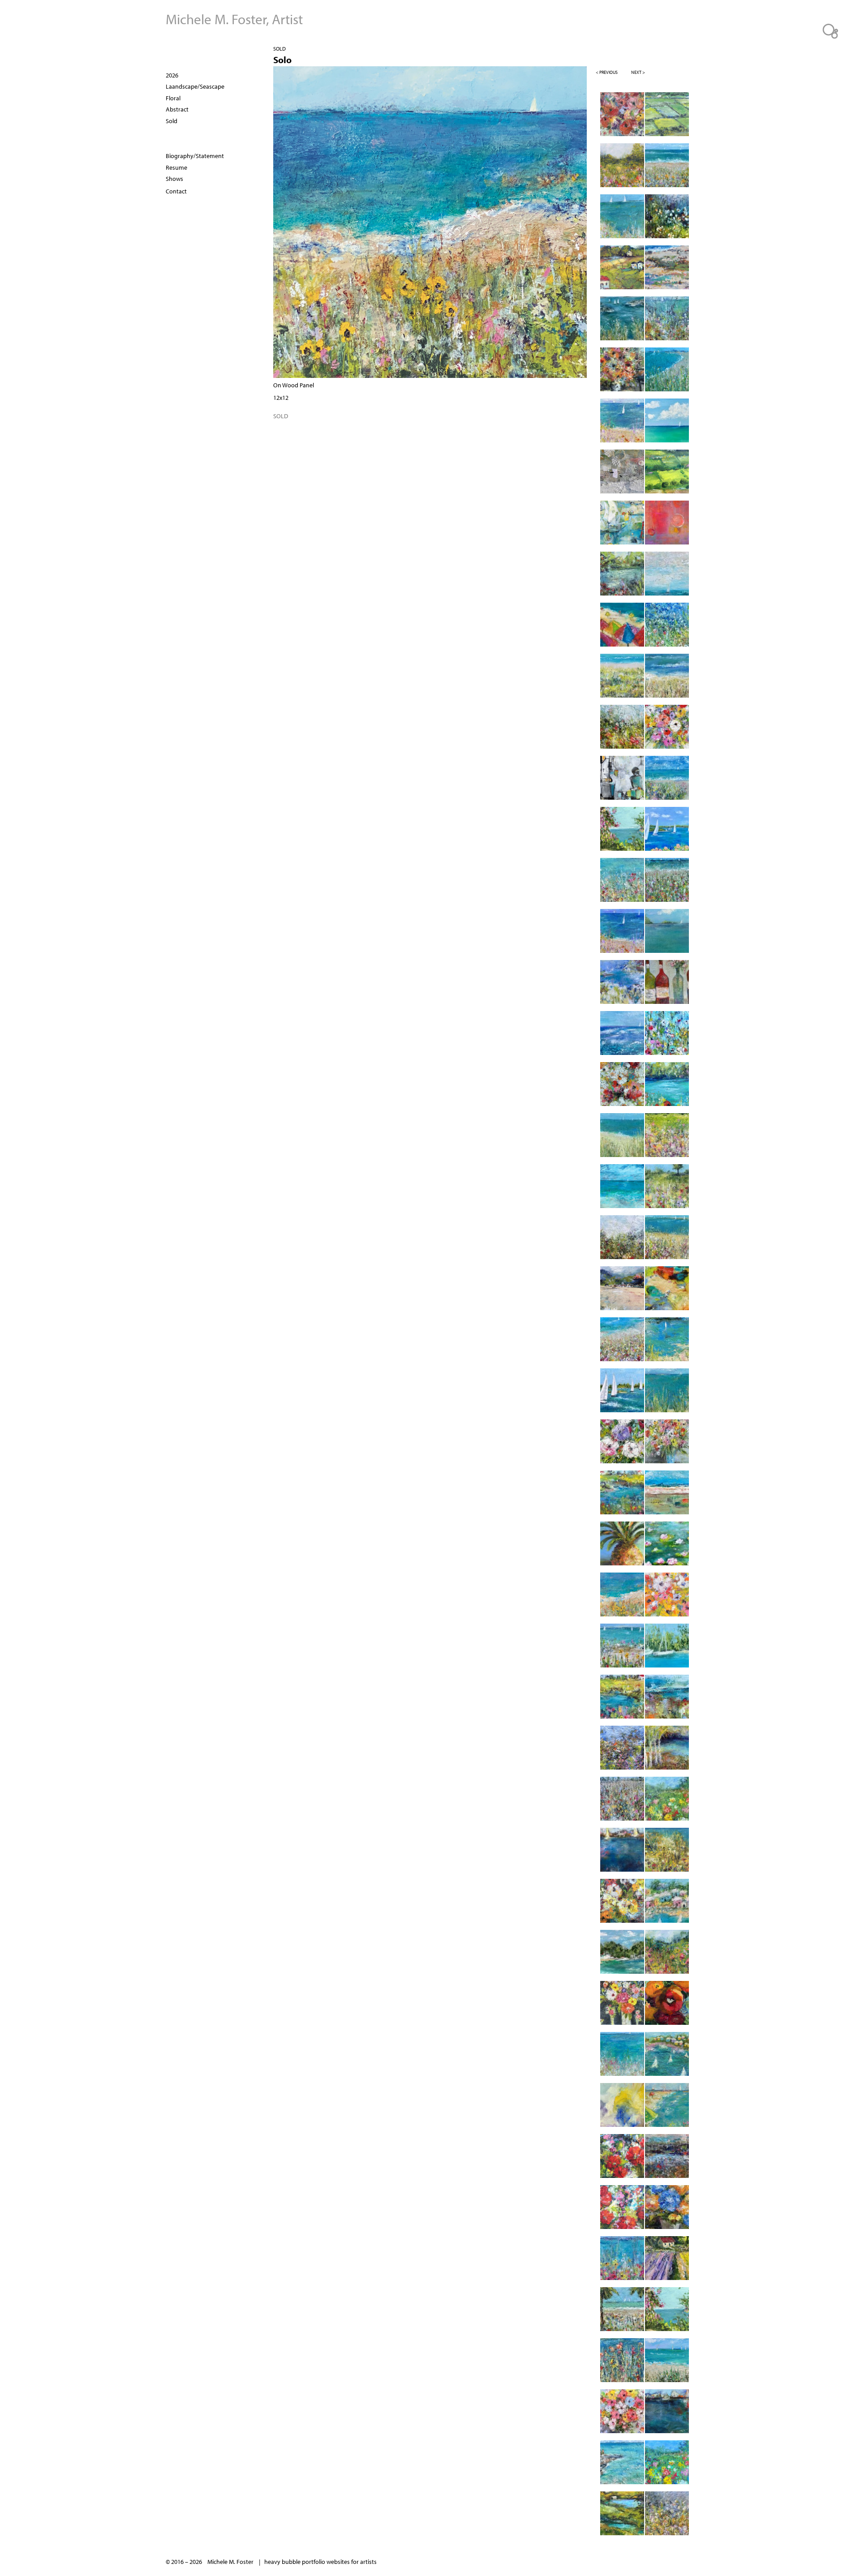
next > (638, 72)
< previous (607, 72)
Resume (176, 167)
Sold (279, 49)
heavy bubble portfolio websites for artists (320, 2562)
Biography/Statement (195, 156)
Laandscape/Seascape (195, 86)
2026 (172, 75)
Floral (173, 98)
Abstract (177, 109)
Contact (176, 191)
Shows (174, 179)
